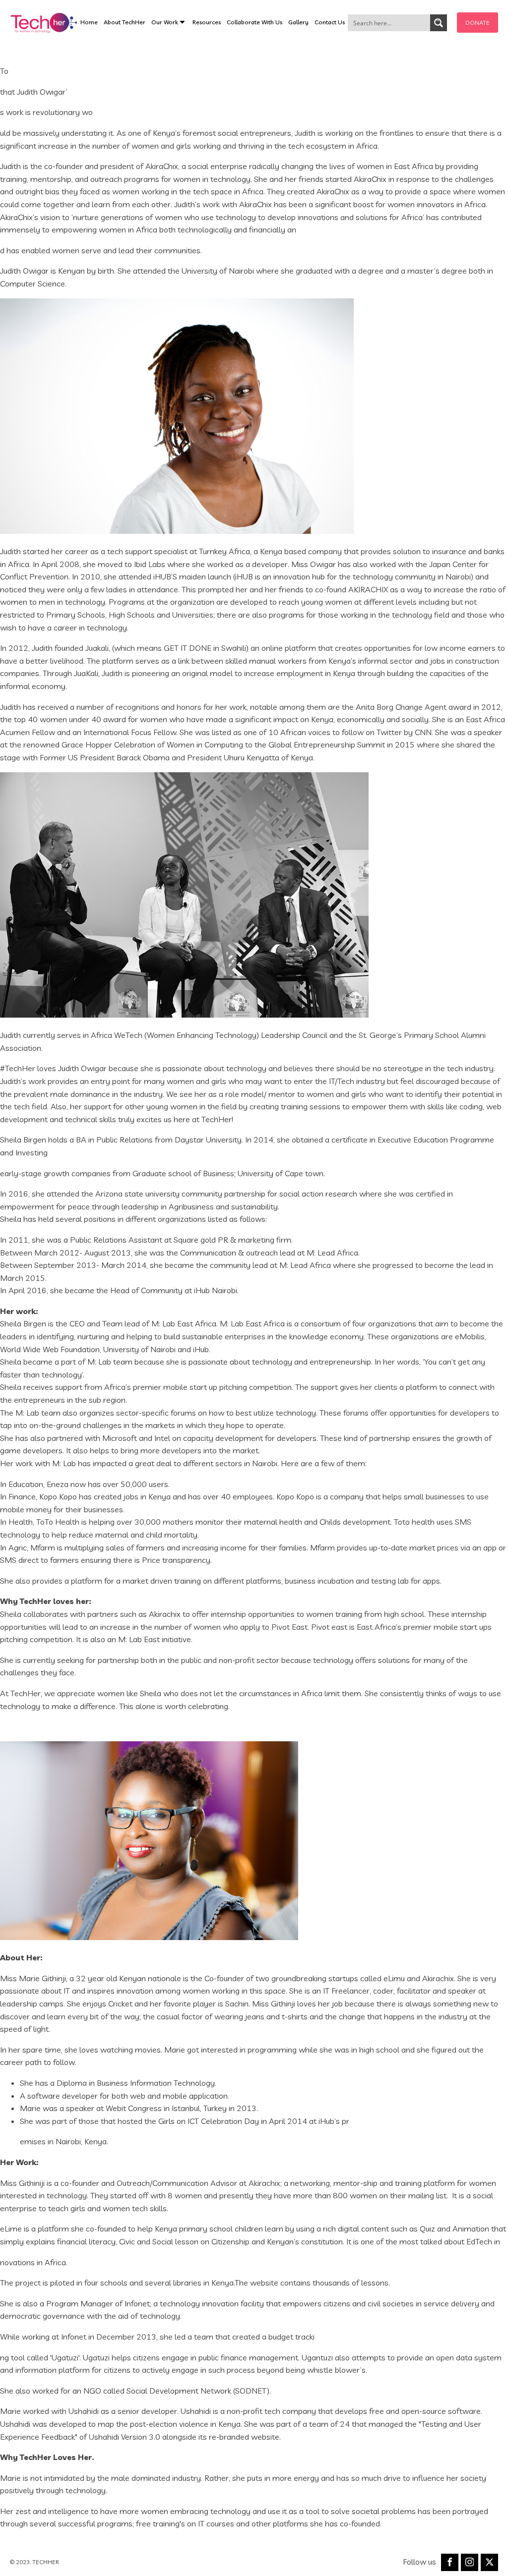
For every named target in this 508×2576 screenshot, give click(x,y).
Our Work (165, 22)
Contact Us (330, 22)
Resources (207, 22)
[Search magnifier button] (439, 23)
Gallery (298, 22)
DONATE (477, 23)
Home (89, 22)
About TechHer (125, 22)
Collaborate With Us (254, 22)
